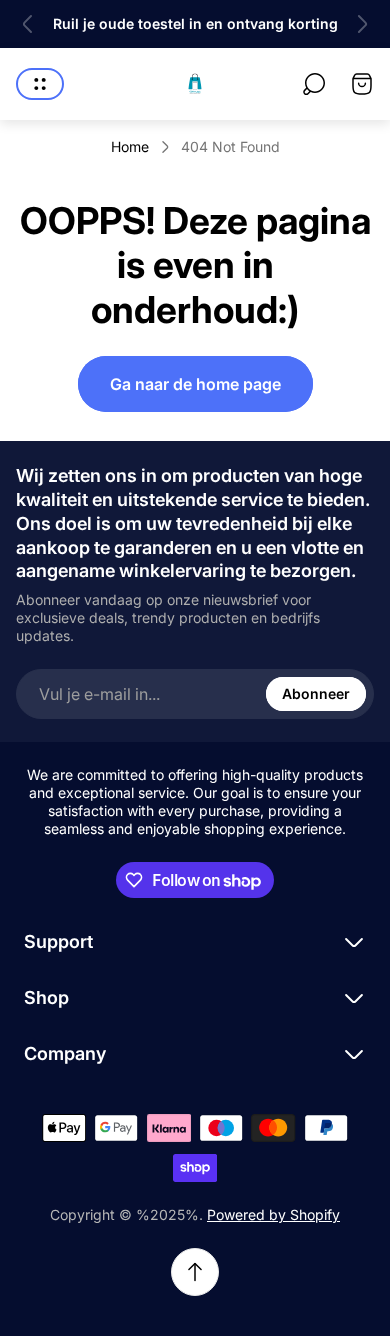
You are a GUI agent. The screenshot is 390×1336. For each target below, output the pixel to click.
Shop (46, 997)
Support (58, 941)
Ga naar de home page (195, 384)
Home (130, 146)
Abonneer (316, 693)
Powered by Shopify (273, 1214)
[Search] (314, 84)
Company (65, 1053)
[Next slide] (362, 24)
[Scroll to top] (195, 1272)
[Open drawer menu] (40, 84)
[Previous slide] (28, 24)
